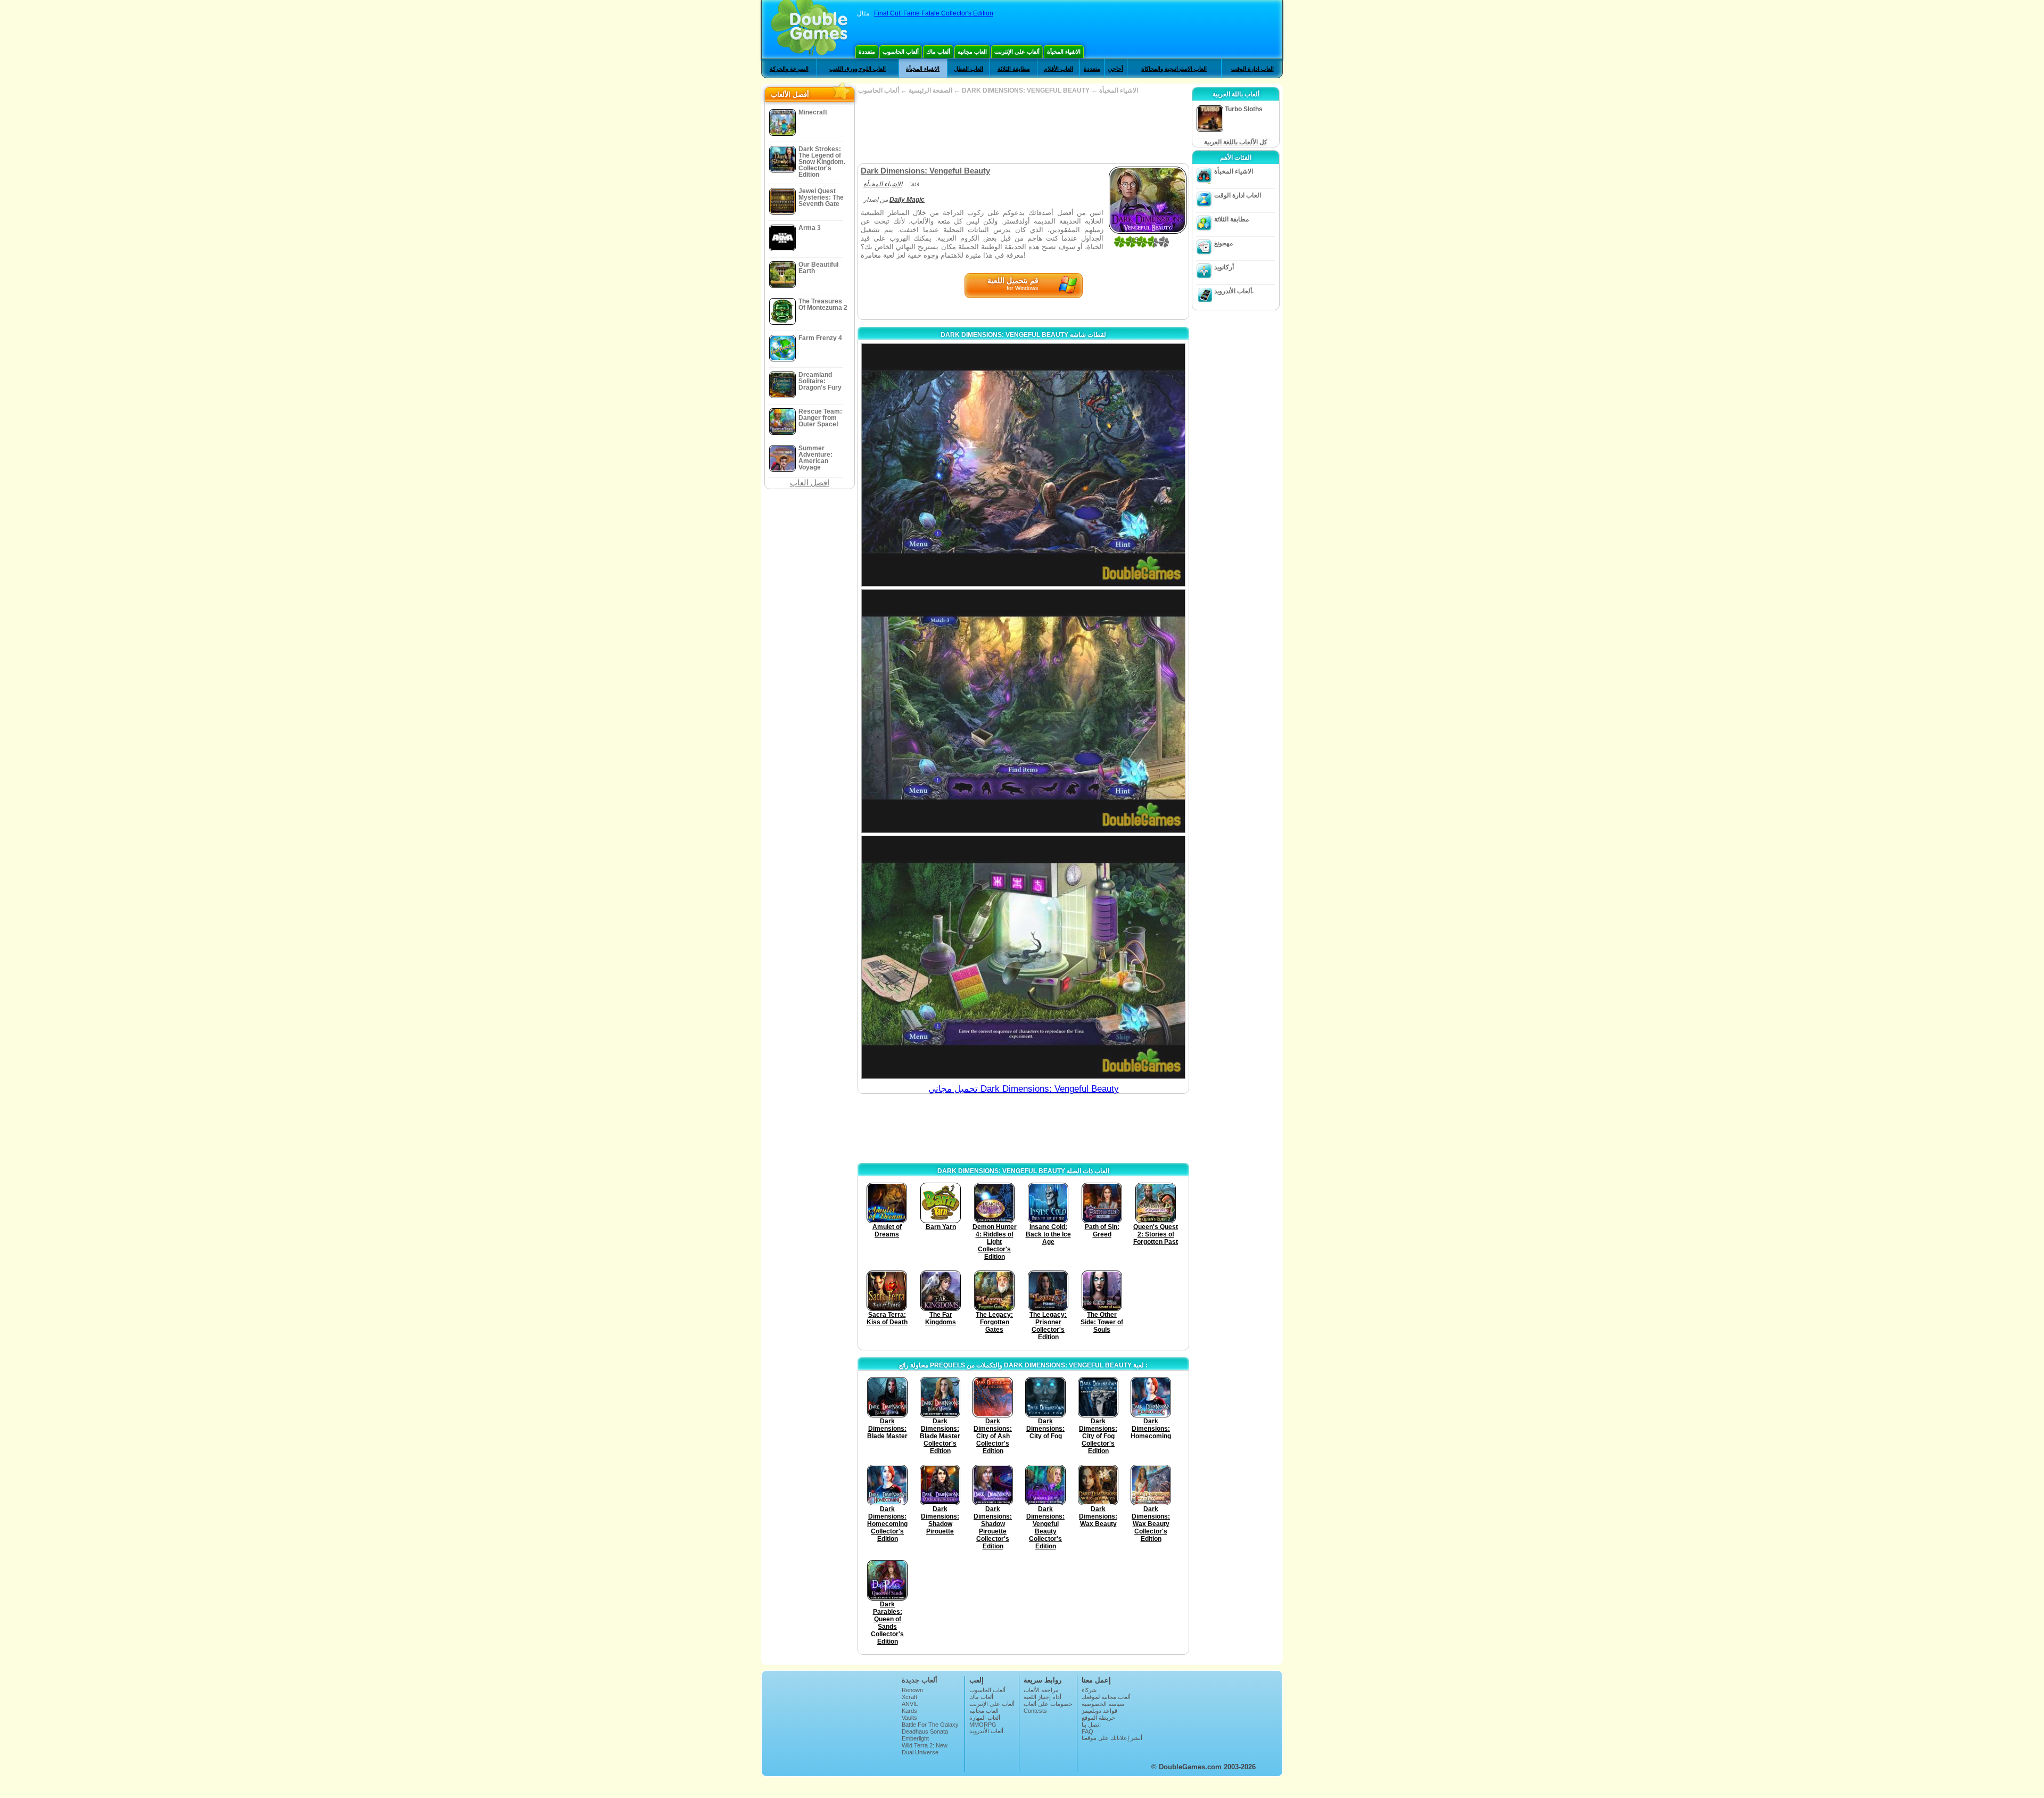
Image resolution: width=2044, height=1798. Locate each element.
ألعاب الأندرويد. (1234, 291)
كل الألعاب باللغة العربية (1236, 142)
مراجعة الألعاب (1041, 1690)
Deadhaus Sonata (925, 1731)
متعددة (867, 52)
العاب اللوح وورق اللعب (858, 69)
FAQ (1087, 1731)
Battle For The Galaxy (930, 1725)
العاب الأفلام (1058, 69)
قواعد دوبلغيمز (1099, 1711)
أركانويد (1224, 267)
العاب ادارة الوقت (1252, 69)
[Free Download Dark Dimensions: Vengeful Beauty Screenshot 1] (1023, 465)
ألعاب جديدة (920, 1680)
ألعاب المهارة (985, 1718)
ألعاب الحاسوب (901, 52)
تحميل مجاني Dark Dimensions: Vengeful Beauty (1024, 1089)
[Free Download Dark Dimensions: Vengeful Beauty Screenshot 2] (1023, 711)
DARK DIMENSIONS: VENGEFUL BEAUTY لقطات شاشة (1023, 335)
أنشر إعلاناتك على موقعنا (1112, 1738)
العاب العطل (969, 69)
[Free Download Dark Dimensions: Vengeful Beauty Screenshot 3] (1023, 957)
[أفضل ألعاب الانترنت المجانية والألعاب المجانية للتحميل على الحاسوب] (809, 29)
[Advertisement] (1023, 129)
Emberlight (915, 1738)
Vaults (909, 1718)
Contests (1035, 1711)
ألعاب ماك (938, 52)
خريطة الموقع (1098, 1718)
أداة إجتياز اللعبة (1042, 1697)
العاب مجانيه (972, 52)
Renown (912, 1690)
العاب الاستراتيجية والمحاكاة (1174, 69)
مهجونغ (1223, 243)
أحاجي (1115, 69)
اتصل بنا (1091, 1725)
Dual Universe (920, 1752)
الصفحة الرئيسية (930, 90)
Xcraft (909, 1697)
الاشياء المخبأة (1064, 52)
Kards (909, 1711)
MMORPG (983, 1725)
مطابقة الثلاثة (1014, 69)
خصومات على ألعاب (1048, 1704)
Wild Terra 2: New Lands (925, 1748)
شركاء (1089, 1690)
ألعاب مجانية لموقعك (1106, 1697)
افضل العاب (810, 483)
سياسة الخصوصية (1103, 1704)
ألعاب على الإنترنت (1017, 52)
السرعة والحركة (789, 69)
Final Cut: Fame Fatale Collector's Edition (934, 13)
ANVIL (910, 1704)
